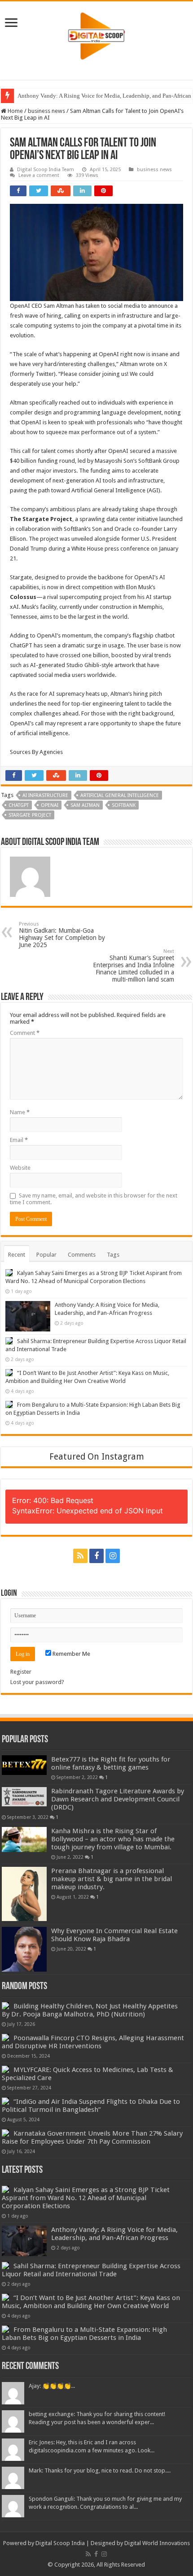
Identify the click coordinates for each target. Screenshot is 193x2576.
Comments (82, 1255)
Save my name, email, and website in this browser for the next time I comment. (94, 1199)
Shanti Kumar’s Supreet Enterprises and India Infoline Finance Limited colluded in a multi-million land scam (134, 966)
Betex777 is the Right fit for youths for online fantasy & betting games (111, 1763)
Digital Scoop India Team (46, 170)
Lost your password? (37, 1682)
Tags (113, 1255)
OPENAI (50, 805)
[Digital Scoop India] (96, 34)
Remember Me (71, 1654)
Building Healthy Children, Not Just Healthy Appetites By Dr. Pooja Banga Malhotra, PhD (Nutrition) (90, 2010)
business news (46, 111)
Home (15, 111)
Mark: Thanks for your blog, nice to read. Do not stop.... (100, 2470)
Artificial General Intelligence (120, 795)
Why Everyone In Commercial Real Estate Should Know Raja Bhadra (114, 1935)
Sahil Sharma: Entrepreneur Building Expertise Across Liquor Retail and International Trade (91, 2270)
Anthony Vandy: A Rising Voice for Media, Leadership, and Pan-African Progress (114, 2234)
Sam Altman (85, 805)
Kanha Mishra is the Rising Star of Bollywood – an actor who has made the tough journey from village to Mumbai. (113, 1839)
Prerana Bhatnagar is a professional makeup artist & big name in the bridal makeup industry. (112, 1879)
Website (20, 1168)
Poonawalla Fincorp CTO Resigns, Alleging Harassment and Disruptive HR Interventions (93, 2042)
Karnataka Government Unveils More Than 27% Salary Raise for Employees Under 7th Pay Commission (92, 2137)
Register (21, 1672)
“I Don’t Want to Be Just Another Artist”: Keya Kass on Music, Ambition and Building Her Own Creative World (91, 2302)
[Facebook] (96, 1556)
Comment (25, 1033)
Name (20, 1112)
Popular (46, 1255)
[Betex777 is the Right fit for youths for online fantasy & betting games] (24, 1765)
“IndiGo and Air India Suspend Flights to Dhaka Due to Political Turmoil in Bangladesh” (91, 2106)
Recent (17, 1255)
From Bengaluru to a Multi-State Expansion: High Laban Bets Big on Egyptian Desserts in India (84, 2334)
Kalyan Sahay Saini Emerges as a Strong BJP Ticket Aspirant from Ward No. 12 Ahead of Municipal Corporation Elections (86, 2198)
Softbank (124, 805)
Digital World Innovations (157, 2543)
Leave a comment (39, 175)
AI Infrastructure (45, 795)
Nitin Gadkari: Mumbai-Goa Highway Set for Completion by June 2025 (62, 935)
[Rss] (80, 1556)
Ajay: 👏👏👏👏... (52, 2386)
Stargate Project (30, 815)
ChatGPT (19, 805)
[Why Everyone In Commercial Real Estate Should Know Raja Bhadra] (24, 1949)
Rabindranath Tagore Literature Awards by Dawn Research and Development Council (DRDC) (118, 1799)
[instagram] (113, 1556)
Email (19, 1140)
